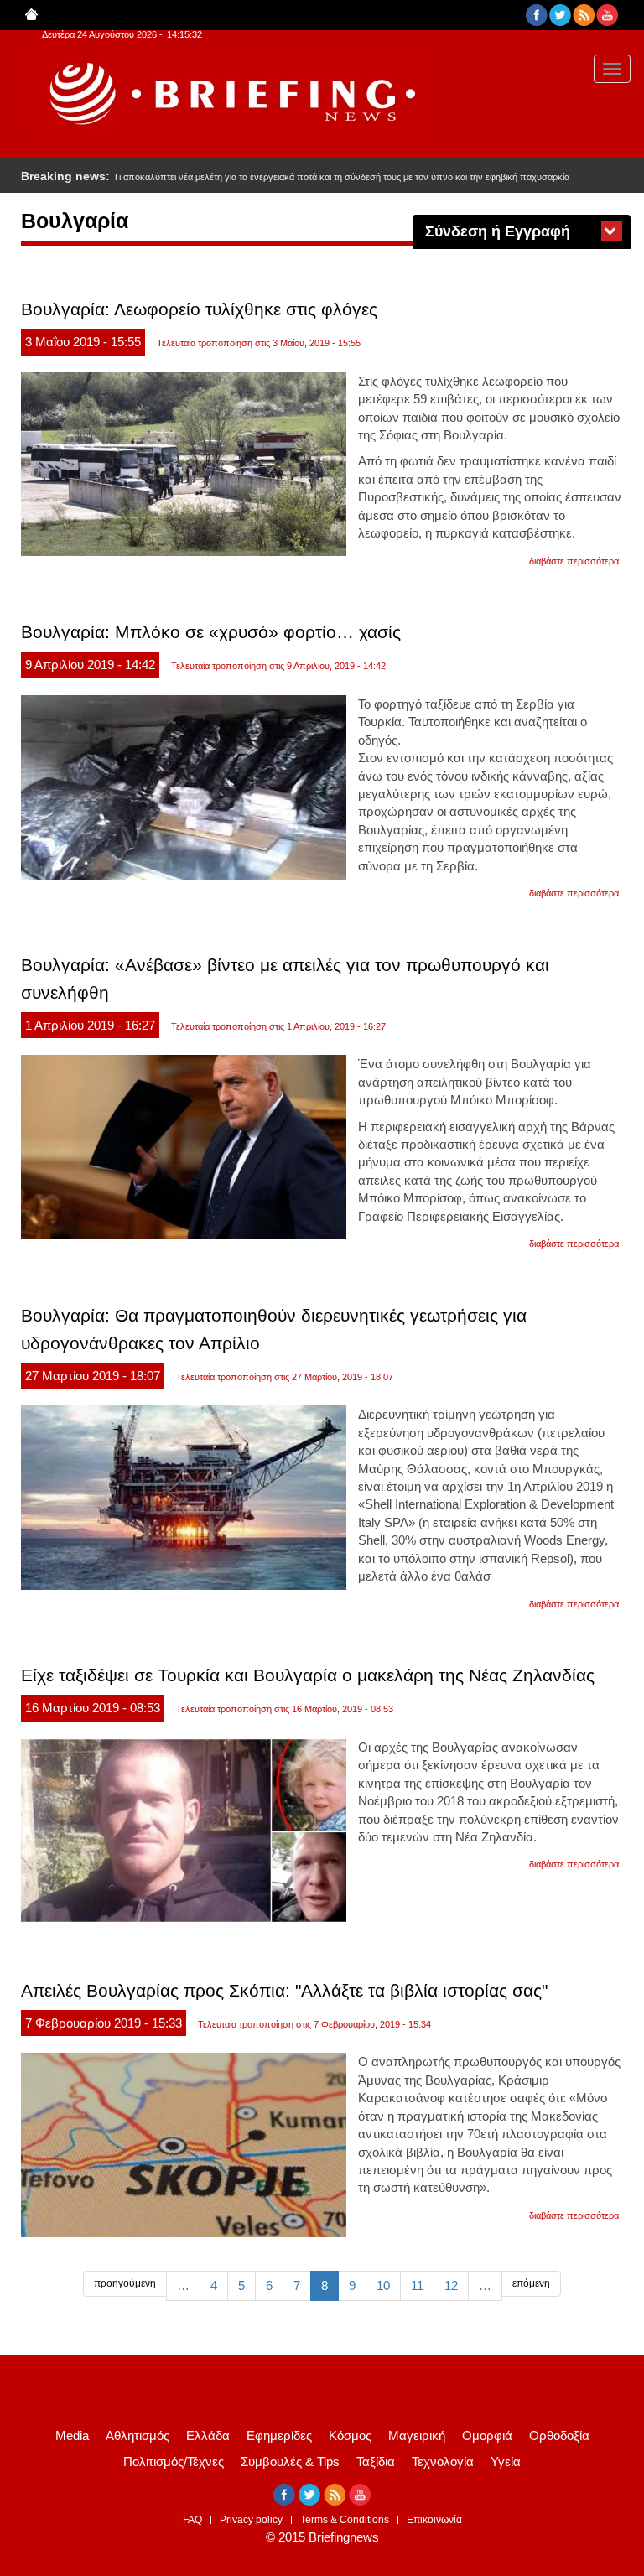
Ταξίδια (376, 2462)
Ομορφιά (487, 2436)
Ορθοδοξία (559, 2436)
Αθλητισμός (138, 2436)
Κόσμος (350, 2436)
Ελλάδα (208, 2436)
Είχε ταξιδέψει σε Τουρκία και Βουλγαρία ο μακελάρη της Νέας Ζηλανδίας (308, 1675)
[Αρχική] (229, 94)
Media (72, 2436)
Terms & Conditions (345, 2520)
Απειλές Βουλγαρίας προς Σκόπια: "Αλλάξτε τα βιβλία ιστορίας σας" (284, 1990)
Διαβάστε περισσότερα (574, 561)
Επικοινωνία (434, 2520)
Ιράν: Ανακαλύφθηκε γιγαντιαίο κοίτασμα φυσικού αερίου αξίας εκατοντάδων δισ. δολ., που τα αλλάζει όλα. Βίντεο (342, 177)
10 (383, 2285)
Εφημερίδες (279, 2436)
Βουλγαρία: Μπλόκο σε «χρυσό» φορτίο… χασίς (211, 632)
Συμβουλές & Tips (290, 2462)
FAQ (192, 2520)
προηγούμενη (125, 2283)
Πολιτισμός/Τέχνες (174, 2462)
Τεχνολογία (443, 2462)
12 (451, 2285)
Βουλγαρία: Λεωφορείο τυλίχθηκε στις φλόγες (199, 309)
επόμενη (531, 2283)
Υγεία (506, 2462)
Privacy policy (251, 2520)
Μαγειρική (417, 2436)
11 (417, 2285)
